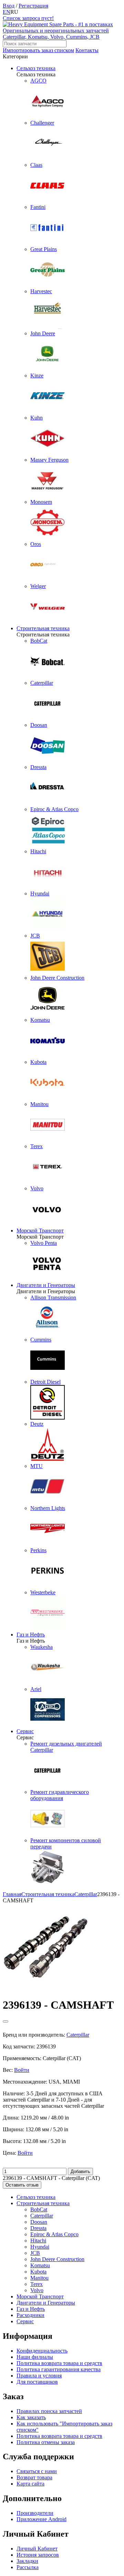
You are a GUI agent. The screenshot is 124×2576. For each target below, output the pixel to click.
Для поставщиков (37, 2382)
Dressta (38, 2228)
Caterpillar (42, 2216)
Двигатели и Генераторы (46, 1285)
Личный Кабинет (37, 2549)
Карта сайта (30, 2484)
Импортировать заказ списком (38, 50)
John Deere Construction (57, 2259)
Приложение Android (42, 2519)
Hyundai (40, 2247)
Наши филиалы (35, 2357)
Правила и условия (39, 2376)
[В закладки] (6, 2021)
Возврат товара (34, 2477)
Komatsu (40, 2265)
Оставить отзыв (22, 2185)
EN (7, 12)
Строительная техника (43, 628)
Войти (22, 2070)
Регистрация (33, 6)
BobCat (39, 2209)
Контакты (87, 50)
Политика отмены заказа (46, 2442)
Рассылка (28, 2567)
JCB (35, 2253)
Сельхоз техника (36, 68)
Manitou (39, 2278)
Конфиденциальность (42, 2351)
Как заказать (31, 2417)
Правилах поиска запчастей (49, 2411)
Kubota (38, 2272)
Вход (9, 6)
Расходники (30, 2315)
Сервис (25, 1731)
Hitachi (38, 2241)
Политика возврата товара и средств (59, 2363)
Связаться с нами (37, 2471)
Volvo (37, 2290)
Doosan (39, 2222)
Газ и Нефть (31, 1635)
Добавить (80, 2171)
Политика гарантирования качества (59, 2369)
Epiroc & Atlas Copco (54, 2234)
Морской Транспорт (40, 1231)
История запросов (38, 2555)
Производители (35, 2513)
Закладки (27, 2561)
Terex (37, 2284)
